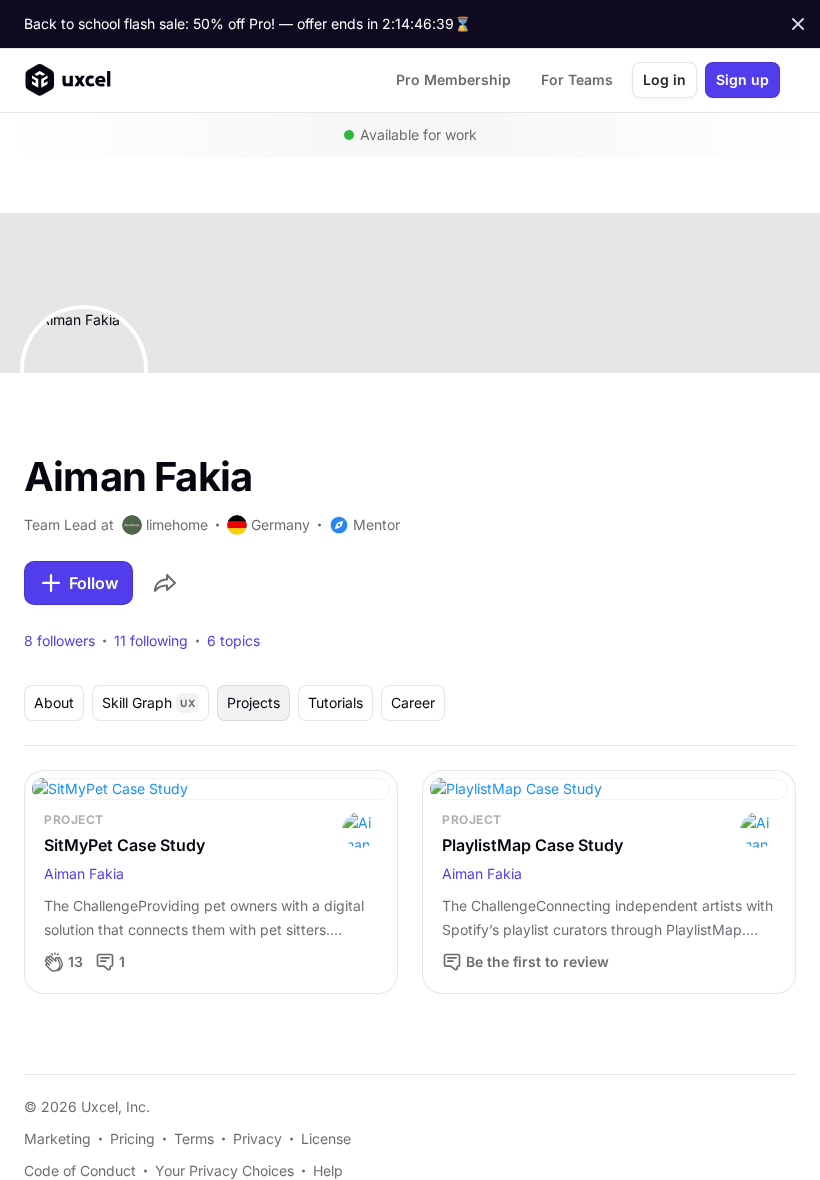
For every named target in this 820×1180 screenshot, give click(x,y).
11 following (151, 641)
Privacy (257, 1138)
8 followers (59, 641)
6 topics (233, 641)
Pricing (132, 1138)
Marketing (57, 1138)
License (326, 1138)
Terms (194, 1138)
